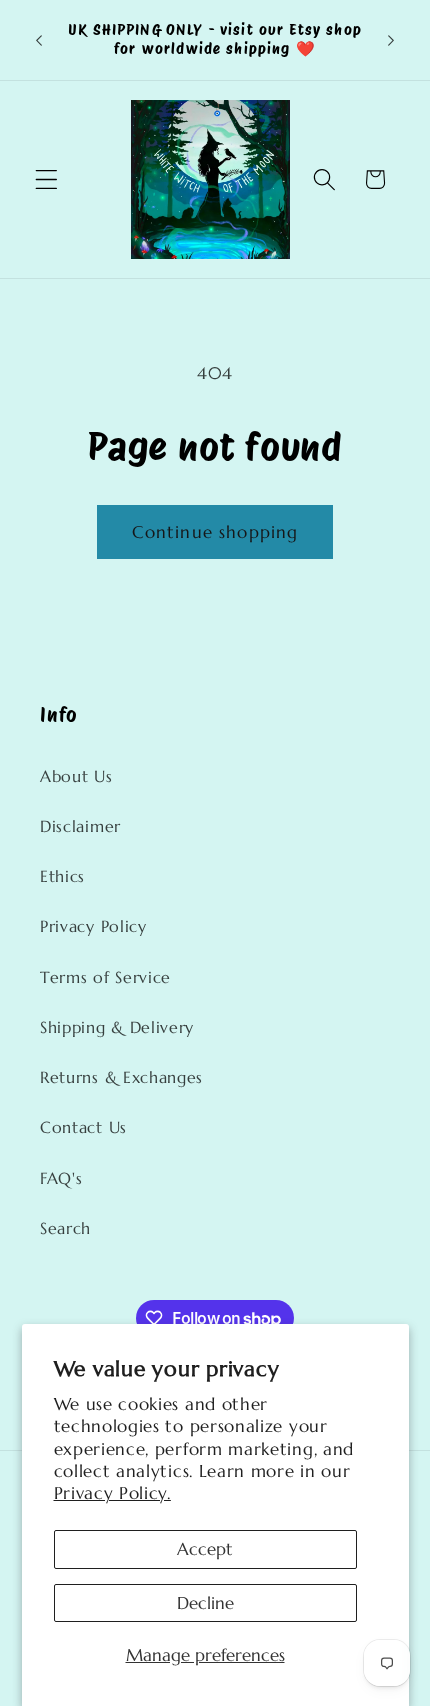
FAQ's (61, 1178)
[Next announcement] (391, 40)
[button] (46, 179)
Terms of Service (105, 977)
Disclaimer (80, 826)
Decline (205, 1603)
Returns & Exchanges (121, 1077)
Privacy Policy (93, 926)
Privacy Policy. (112, 1493)
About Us (76, 776)
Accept (205, 1549)
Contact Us (83, 1127)
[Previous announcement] (39, 40)
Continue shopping (215, 532)
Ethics (62, 876)
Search (65, 1228)
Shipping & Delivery (117, 1027)
